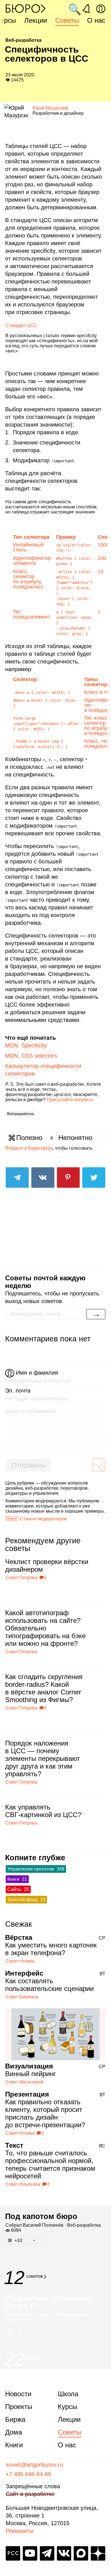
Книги (14, 2445)
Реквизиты (19, 2531)
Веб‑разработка (20, 1114)
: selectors (31, 1056)
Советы (67, 20)
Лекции (36, 20)
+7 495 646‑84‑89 (28, 2474)
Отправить (28, 1465)
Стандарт (21, 325)
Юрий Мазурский (50, 108)
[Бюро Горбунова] (26, 8)
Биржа (15, 2419)
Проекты (19, 2407)
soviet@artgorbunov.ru (34, 2465)
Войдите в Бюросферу (29, 1148)
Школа (68, 2394)
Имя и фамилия (37, 1373)
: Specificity (26, 1045)
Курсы (67, 2407)
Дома (14, 2432)
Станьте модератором (43, 1519)
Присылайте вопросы (70, 1100)
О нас (96, 20)
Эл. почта (18, 1391)
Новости (18, 2394)
